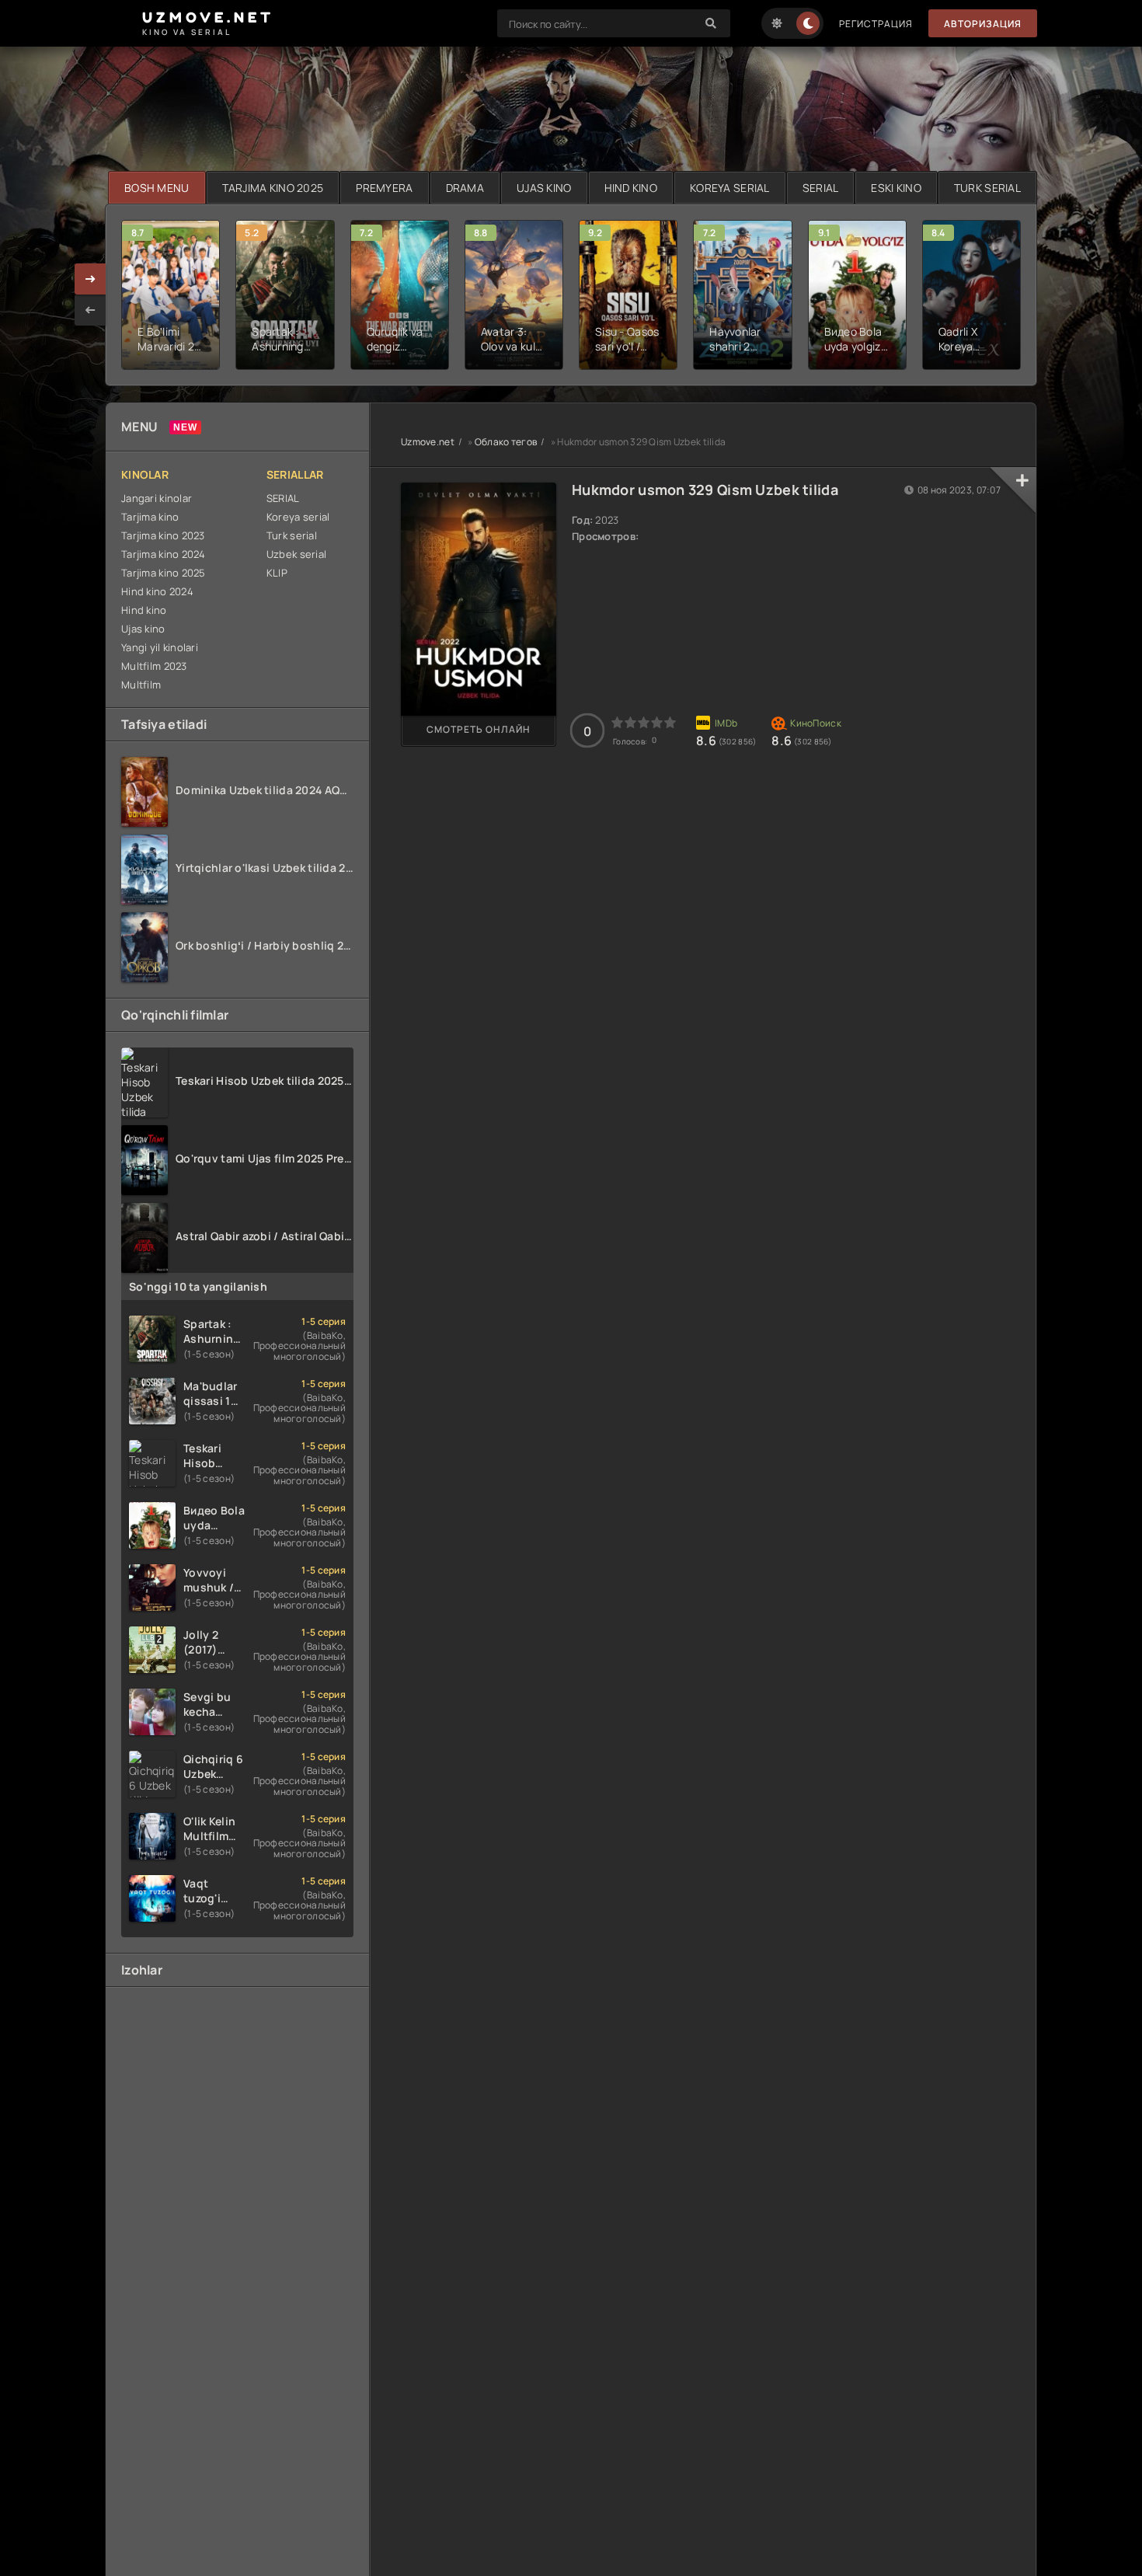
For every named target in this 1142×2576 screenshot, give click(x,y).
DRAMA (465, 188)
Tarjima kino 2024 (164, 554)
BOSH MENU (157, 188)
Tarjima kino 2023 (163, 535)
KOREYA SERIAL (730, 188)
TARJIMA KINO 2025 (273, 188)
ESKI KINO (896, 188)
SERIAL (821, 188)
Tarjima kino (150, 517)
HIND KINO (631, 188)
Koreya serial (298, 517)
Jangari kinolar (157, 498)
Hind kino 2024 (157, 591)
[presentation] (90, 310)
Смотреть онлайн (479, 729)
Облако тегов (506, 442)
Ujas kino (143, 629)
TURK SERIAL (987, 188)
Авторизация (983, 24)
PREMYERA (384, 188)
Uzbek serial (296, 554)
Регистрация (876, 24)
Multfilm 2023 (154, 666)
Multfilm (141, 685)
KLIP (277, 573)
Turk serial (292, 535)
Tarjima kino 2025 (164, 573)
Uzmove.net (428, 442)
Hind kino (144, 610)
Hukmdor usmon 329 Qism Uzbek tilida (705, 490)
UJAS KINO (544, 188)
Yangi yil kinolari (160, 647)
